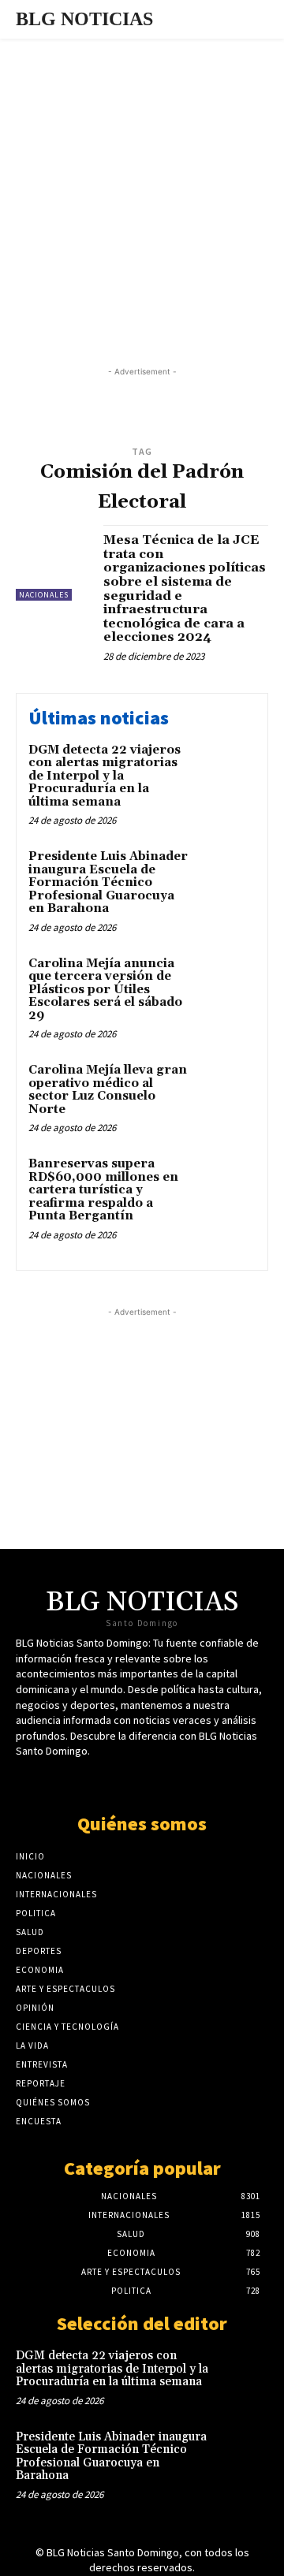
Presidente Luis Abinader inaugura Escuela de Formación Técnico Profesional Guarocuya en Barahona (108, 882)
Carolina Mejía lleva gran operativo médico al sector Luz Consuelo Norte (108, 1090)
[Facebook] (128, 1781)
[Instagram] (183, 1781)
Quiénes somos (142, 1824)
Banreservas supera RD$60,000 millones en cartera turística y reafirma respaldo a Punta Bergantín (103, 1190)
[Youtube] (156, 1781)
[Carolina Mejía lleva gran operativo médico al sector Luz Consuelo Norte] (226, 1091)
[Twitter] (101, 1781)
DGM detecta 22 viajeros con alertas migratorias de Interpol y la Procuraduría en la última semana (105, 776)
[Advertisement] (142, 188)
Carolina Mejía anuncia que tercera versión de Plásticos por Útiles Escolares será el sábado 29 (105, 990)
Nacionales (44, 595)
